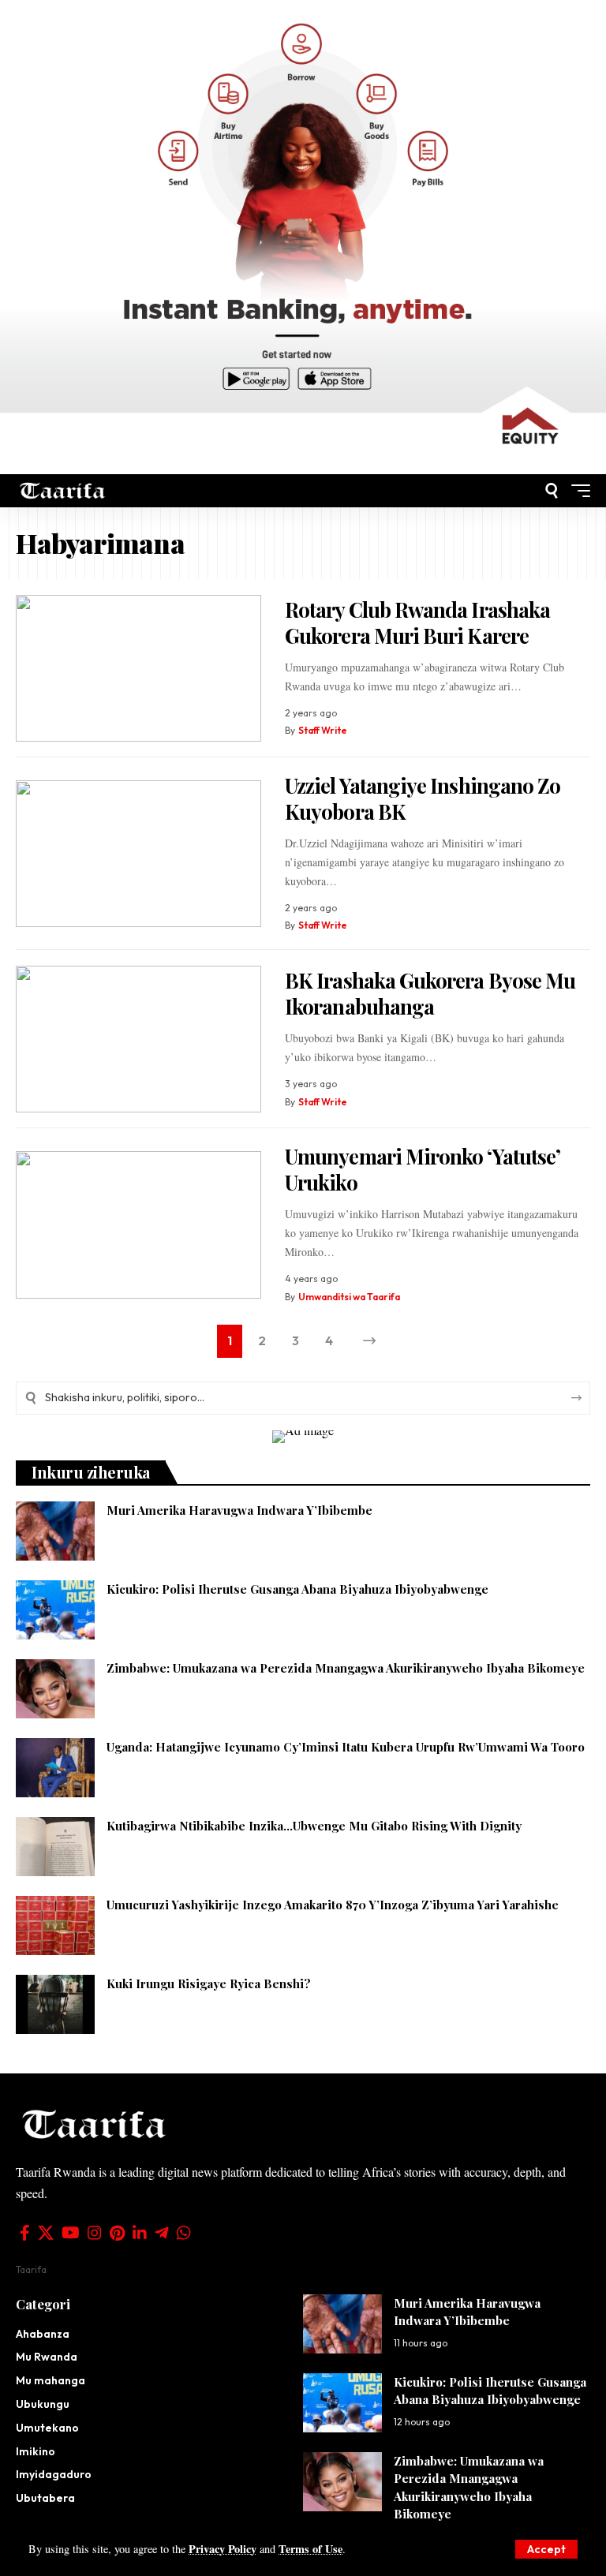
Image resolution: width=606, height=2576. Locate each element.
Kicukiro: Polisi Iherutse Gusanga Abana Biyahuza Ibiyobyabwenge (297, 1589)
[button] (546, 2549)
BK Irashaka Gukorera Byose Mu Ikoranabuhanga (430, 993)
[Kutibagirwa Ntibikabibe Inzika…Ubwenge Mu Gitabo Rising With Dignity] (55, 1847)
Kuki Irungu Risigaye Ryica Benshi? (209, 1983)
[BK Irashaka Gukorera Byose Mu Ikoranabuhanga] (138, 1039)
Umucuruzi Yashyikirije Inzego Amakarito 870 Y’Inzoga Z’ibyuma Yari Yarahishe (333, 1905)
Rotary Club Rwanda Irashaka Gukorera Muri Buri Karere (417, 623)
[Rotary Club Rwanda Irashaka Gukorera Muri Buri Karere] (138, 669)
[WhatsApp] (184, 2233)
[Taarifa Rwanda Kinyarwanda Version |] (63, 490)
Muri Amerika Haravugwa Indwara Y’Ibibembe (239, 1510)
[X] (46, 2233)
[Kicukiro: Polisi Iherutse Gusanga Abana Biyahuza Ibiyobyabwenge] (55, 1610)
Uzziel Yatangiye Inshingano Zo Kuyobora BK (423, 798)
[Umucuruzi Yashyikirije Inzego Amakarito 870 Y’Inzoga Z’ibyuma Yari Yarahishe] (55, 1925)
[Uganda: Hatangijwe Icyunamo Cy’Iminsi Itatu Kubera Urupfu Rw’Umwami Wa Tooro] (55, 1768)
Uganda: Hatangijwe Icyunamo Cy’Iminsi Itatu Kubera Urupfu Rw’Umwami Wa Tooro (346, 1747)
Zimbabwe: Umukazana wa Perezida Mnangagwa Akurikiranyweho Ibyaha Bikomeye (346, 1668)
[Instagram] (95, 2233)
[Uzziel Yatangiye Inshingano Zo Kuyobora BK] (138, 854)
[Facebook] (25, 2233)
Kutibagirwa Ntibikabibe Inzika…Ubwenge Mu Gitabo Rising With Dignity (314, 1826)
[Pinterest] (117, 2233)
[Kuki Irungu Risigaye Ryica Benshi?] (55, 2004)
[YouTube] (71, 2233)
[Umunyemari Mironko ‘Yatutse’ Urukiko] (138, 1225)
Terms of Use (310, 2549)
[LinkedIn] (140, 2233)
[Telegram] (162, 2233)
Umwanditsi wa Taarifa (349, 1297)
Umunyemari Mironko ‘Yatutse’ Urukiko (423, 1169)
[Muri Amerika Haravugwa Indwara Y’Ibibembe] (55, 1531)
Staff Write (323, 730)
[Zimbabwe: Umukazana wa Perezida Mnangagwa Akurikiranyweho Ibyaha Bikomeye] (55, 1689)
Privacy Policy (223, 2549)
